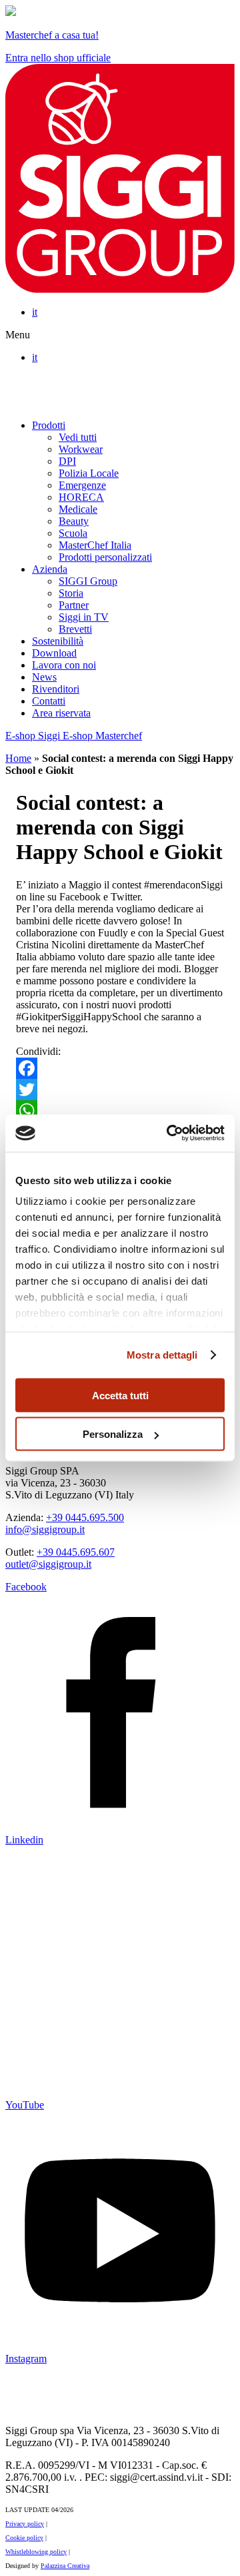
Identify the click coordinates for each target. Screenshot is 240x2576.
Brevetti (75, 629)
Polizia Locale (89, 473)
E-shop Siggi (34, 736)
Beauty (74, 521)
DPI (67, 461)
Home (18, 758)
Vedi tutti (78, 437)
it (35, 312)
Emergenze (82, 485)
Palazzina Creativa (65, 2566)
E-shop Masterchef (102, 736)
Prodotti (49, 425)
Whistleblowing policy (36, 2552)
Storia (71, 593)
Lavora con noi (64, 665)
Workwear (81, 449)
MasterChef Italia (95, 545)
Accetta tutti (120, 1395)
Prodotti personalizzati (105, 557)
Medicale (78, 509)
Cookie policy (24, 2538)
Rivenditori (56, 689)
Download (54, 653)
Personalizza (113, 1434)
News (44, 677)
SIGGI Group (88, 581)
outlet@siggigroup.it (48, 1564)
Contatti (49, 701)
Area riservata (61, 713)
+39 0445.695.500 (85, 1517)
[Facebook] (120, 1068)
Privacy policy (25, 2524)
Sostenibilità (58, 641)
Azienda (50, 569)
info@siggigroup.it (45, 1529)
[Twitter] (120, 1090)
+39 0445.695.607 (76, 1552)
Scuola (73, 533)
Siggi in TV (84, 617)
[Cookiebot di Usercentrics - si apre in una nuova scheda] (169, 1133)
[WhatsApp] (120, 1111)
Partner (74, 605)
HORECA (81, 497)
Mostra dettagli (162, 1355)
